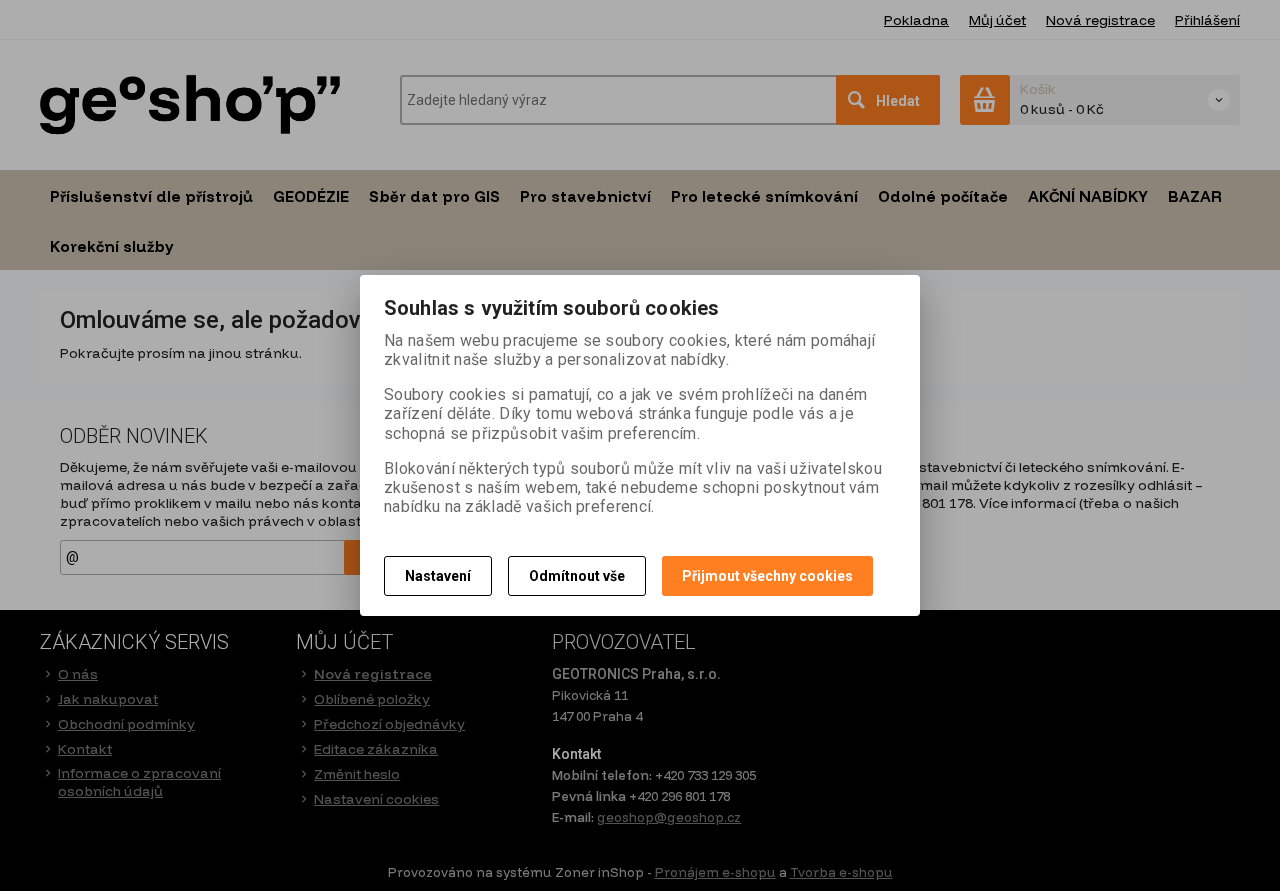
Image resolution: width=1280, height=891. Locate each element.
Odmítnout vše (577, 576)
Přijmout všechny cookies (767, 576)
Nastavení (438, 576)
